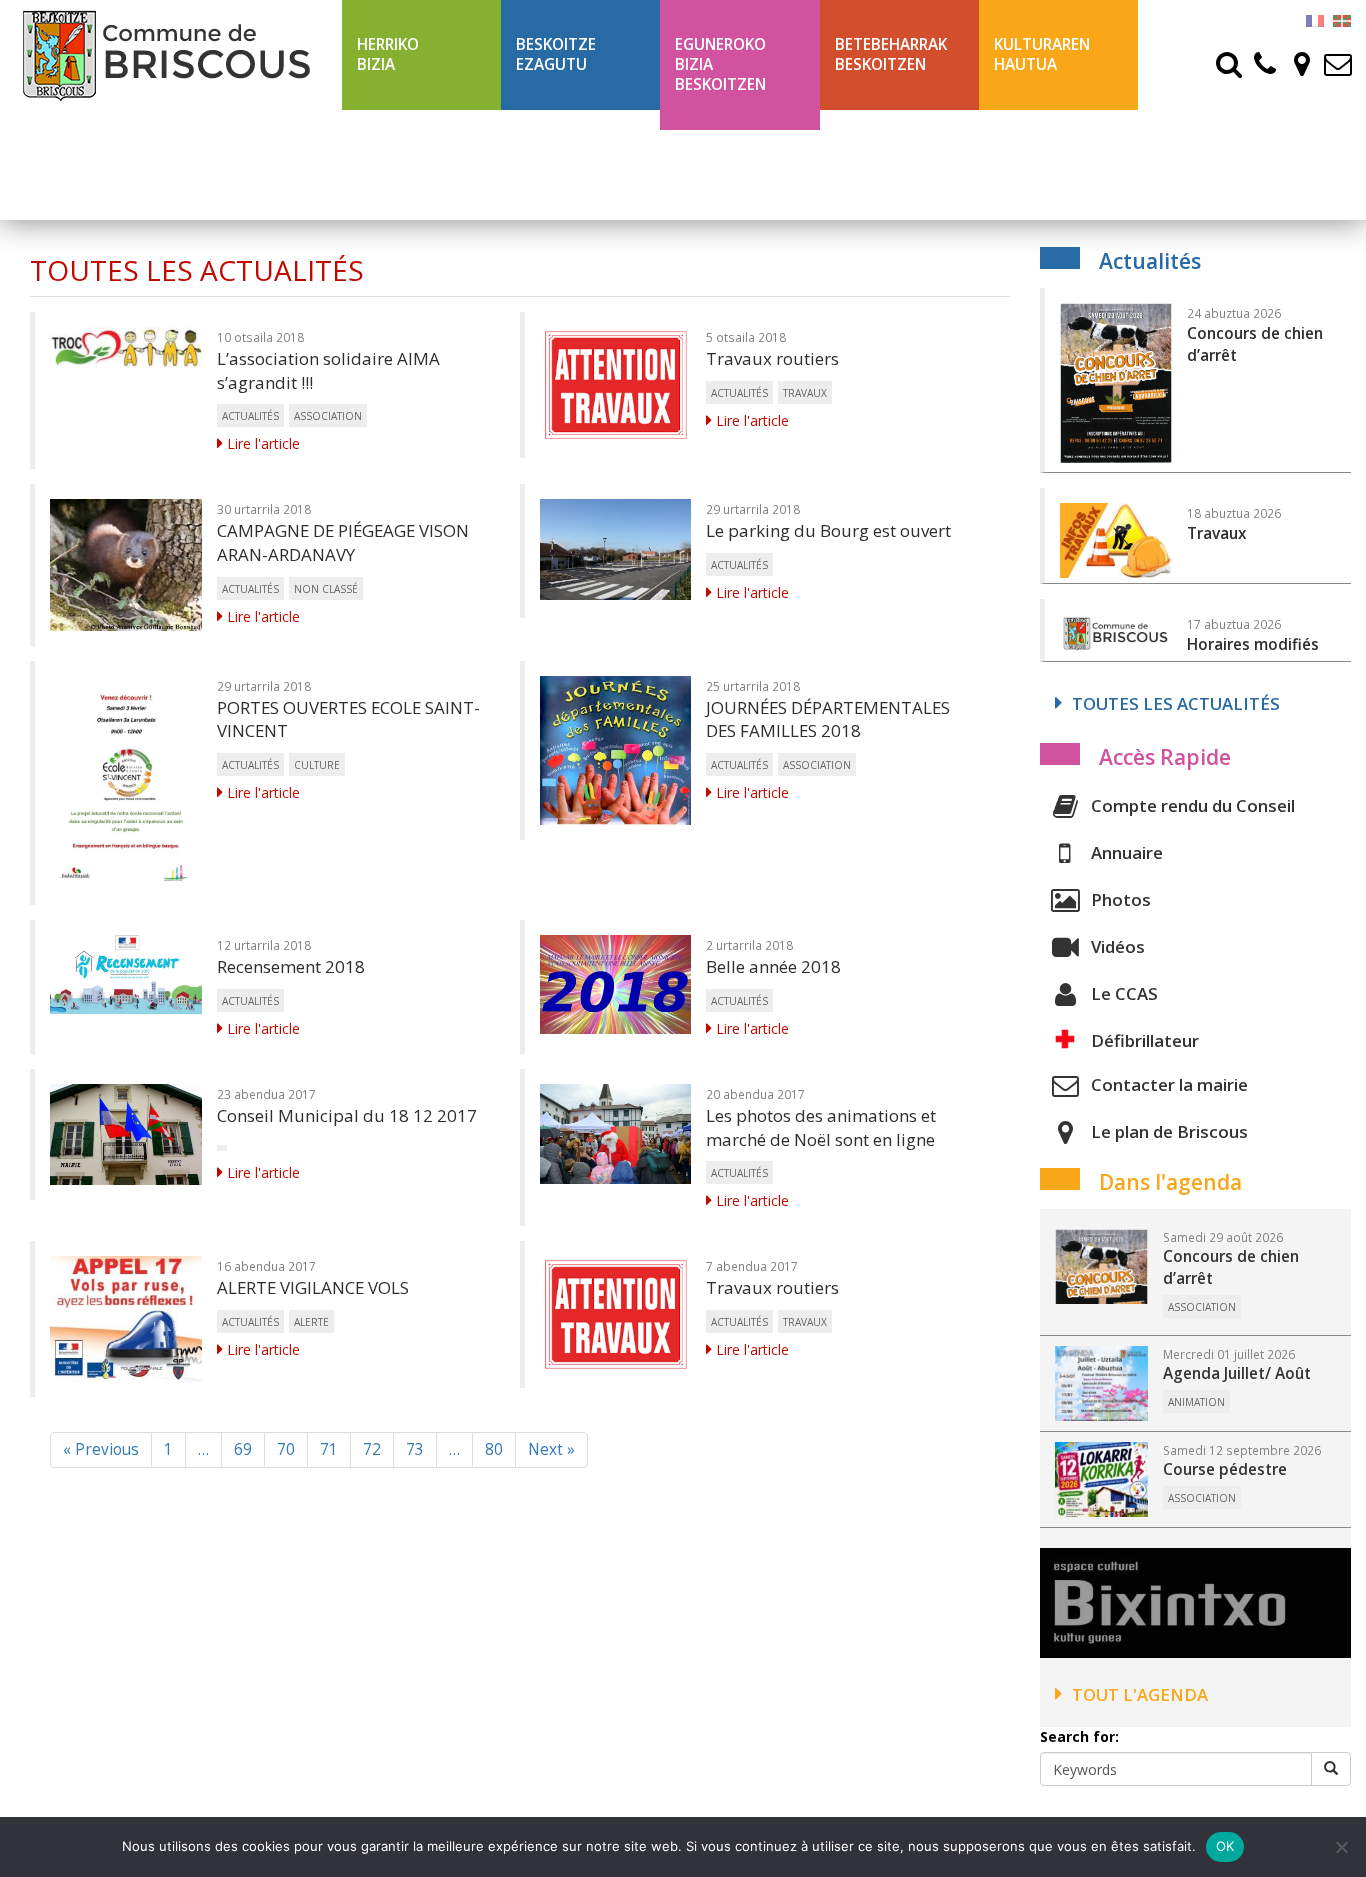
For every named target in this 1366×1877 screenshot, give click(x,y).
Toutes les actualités (1176, 703)
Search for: (1079, 1736)
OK (1225, 1846)
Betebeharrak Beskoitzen (891, 54)
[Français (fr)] (1315, 19)
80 (494, 1449)
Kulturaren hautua (1042, 54)
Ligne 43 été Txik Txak (882, 164)
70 (286, 1449)
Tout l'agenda (1140, 1694)
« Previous (101, 1449)
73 (415, 1449)
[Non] (1341, 1847)
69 (243, 1449)
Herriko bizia (388, 54)
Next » (551, 1449)
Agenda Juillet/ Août (1237, 1373)
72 (372, 1449)
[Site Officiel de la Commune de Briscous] (171, 55)
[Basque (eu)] (1342, 19)
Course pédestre (1225, 1469)
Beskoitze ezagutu (556, 54)
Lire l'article (261, 443)
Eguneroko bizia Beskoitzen (720, 64)
